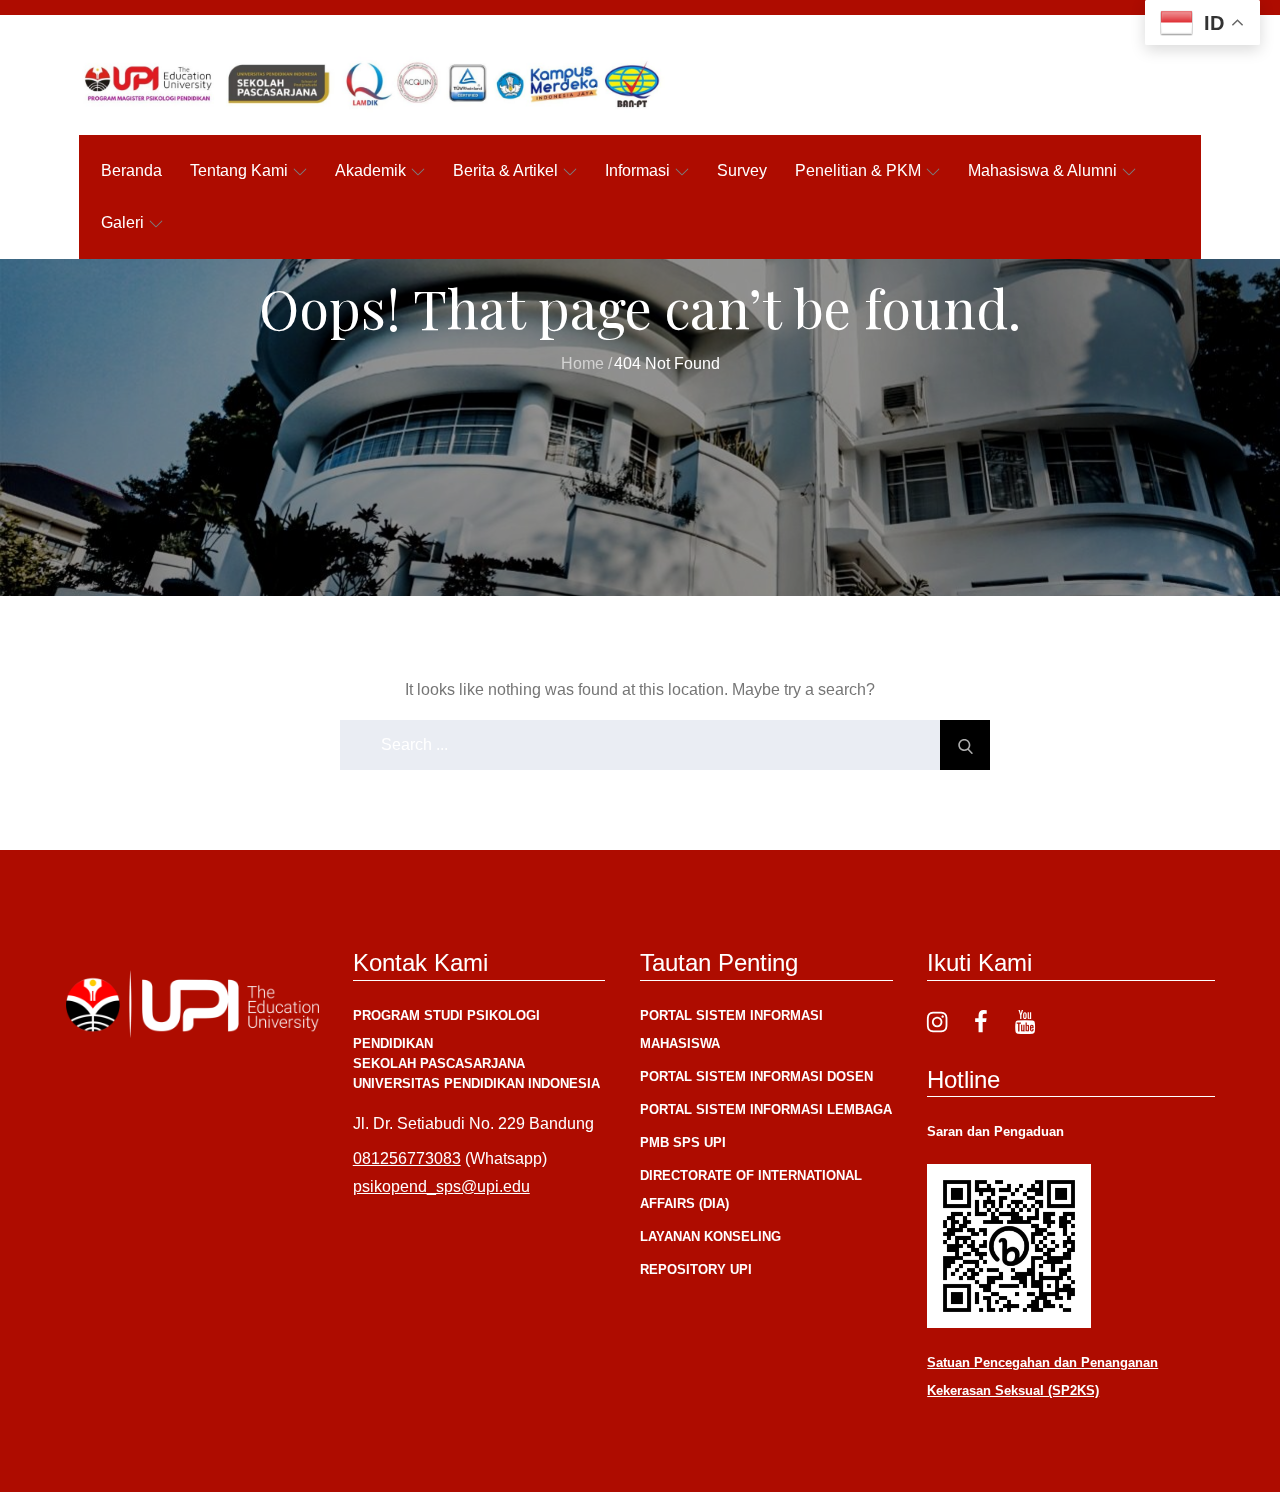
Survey (742, 170)
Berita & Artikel (505, 170)
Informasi (637, 170)
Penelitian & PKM (858, 170)
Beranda (131, 170)
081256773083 (407, 1158)
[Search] (965, 745)
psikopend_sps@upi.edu (441, 1186)
